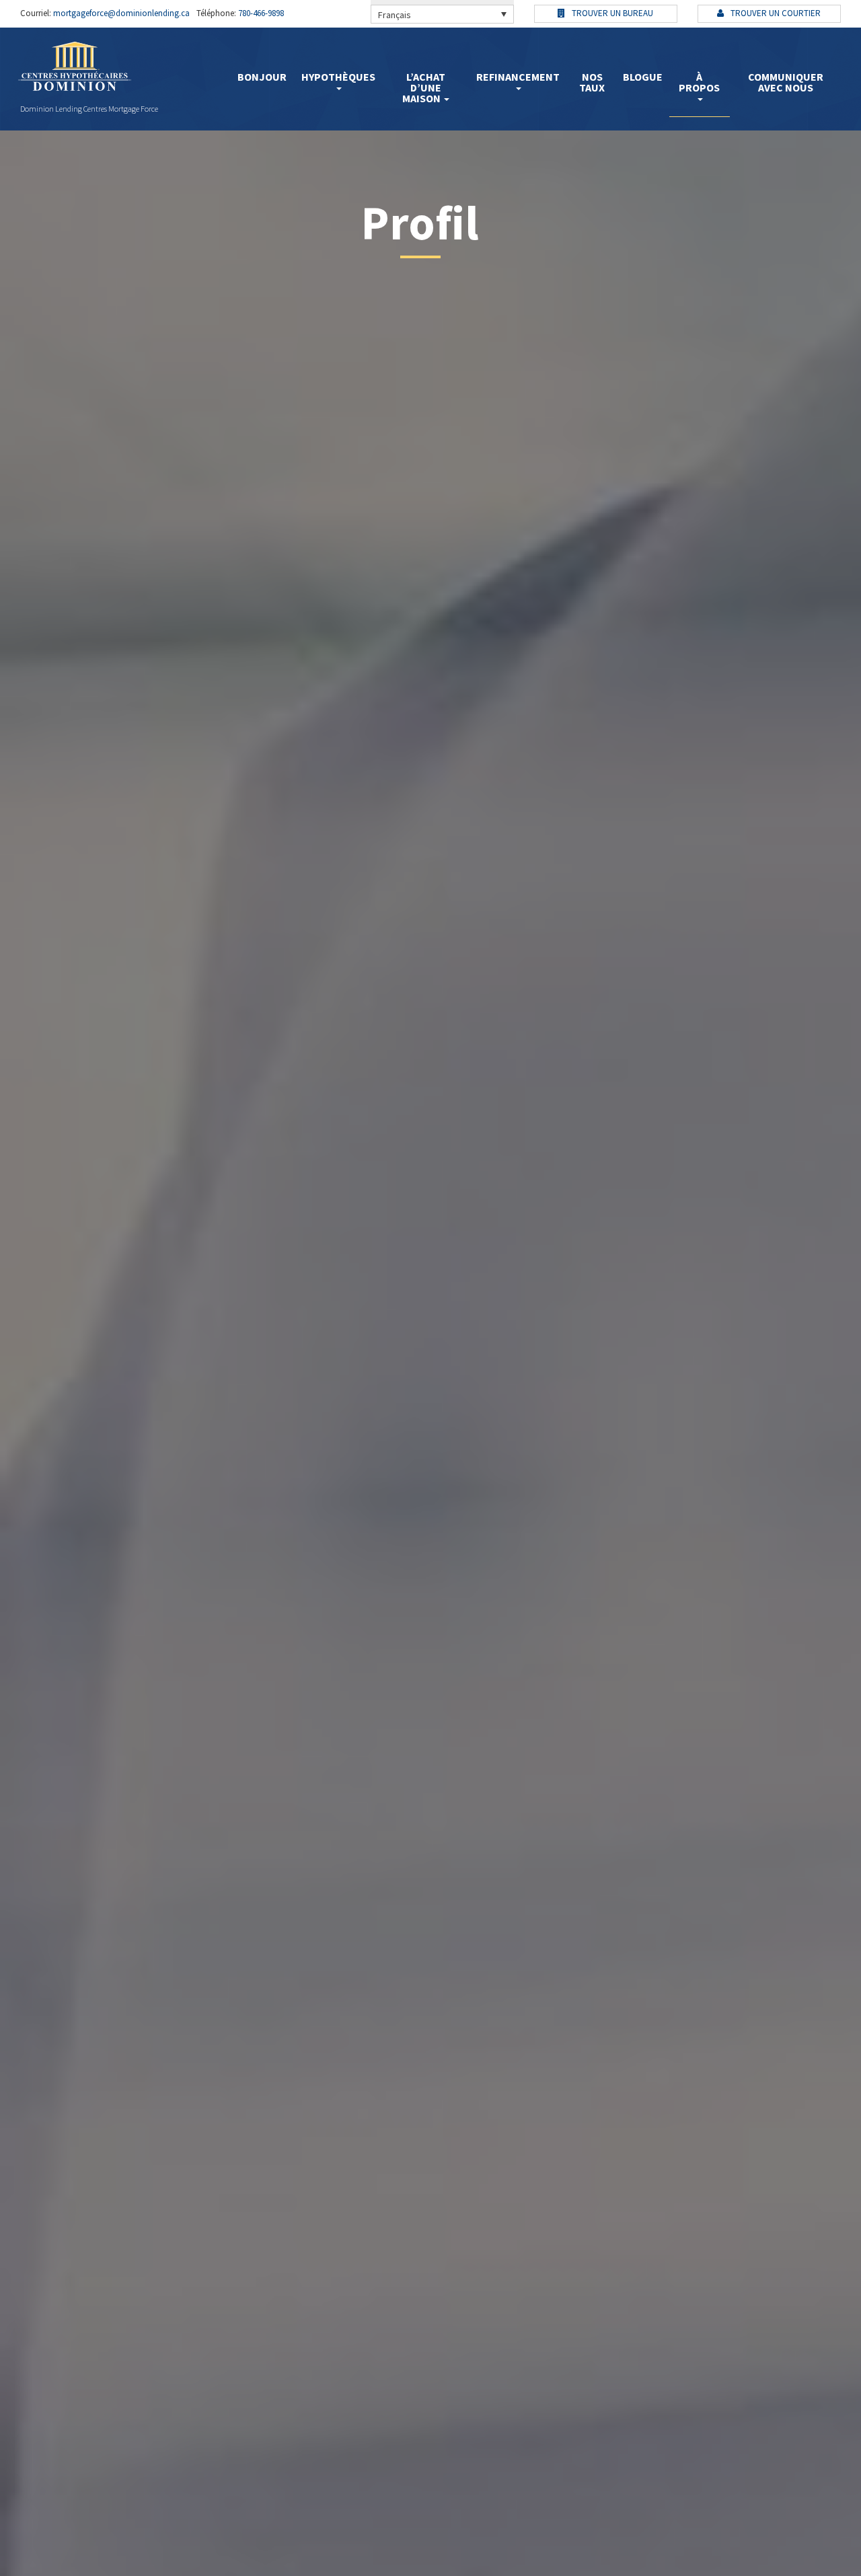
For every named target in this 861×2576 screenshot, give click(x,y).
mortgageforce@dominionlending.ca (120, 13)
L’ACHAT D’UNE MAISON (424, 87)
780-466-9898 (260, 13)
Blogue (643, 77)
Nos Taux (592, 82)
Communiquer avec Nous (786, 82)
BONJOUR (262, 77)
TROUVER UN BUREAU (611, 13)
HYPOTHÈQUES (338, 77)
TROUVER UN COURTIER (775, 13)
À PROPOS (699, 82)
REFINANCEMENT (518, 77)
